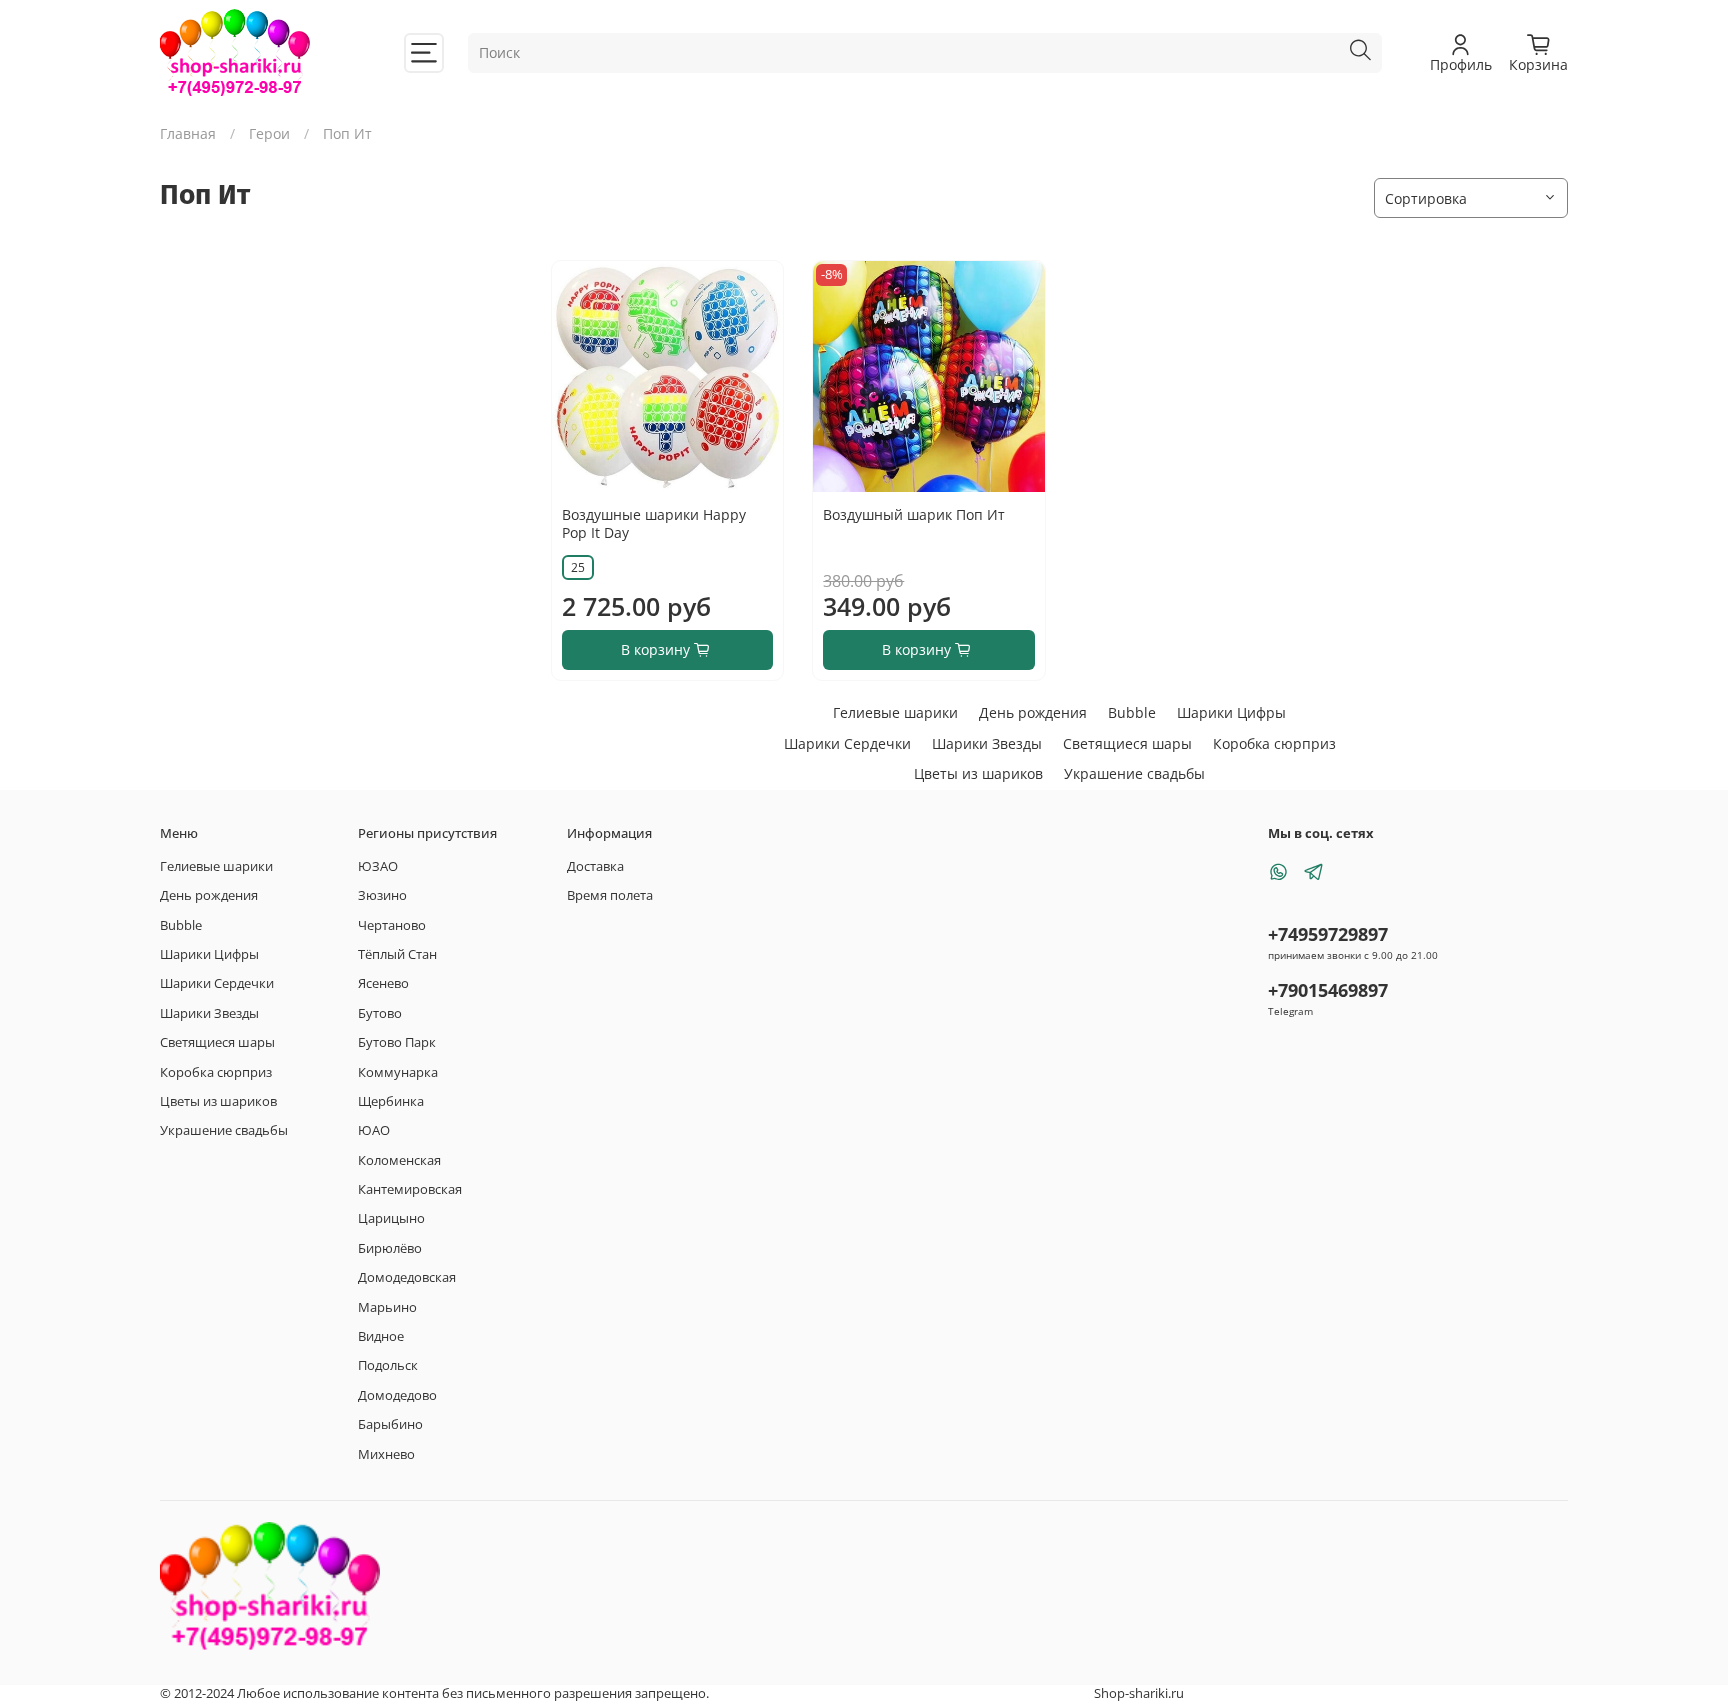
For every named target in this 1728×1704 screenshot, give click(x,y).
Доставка (595, 866)
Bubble (1132, 712)
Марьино (387, 1307)
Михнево (386, 1454)
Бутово (380, 1013)
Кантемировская (410, 1189)
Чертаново (392, 925)
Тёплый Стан (397, 954)
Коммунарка (398, 1072)
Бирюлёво (390, 1248)
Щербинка (391, 1101)
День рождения (1033, 712)
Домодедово (397, 1395)
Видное (381, 1336)
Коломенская (399, 1160)
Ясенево (383, 983)
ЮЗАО (378, 866)
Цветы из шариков (978, 773)
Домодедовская (407, 1277)
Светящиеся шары (1127, 743)
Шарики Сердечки (847, 743)
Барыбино (390, 1424)
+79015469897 (1328, 990)
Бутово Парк (397, 1042)
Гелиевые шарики (895, 712)
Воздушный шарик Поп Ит (914, 514)
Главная (188, 133)
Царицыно (391, 1218)
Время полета (610, 895)
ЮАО (374, 1130)
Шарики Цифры (1231, 712)
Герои (269, 133)
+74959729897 (1328, 934)
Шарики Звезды (987, 743)
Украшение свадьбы (1134, 773)
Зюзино (382, 895)
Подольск (388, 1365)
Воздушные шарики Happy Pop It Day (654, 523)
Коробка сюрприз (1274, 743)
